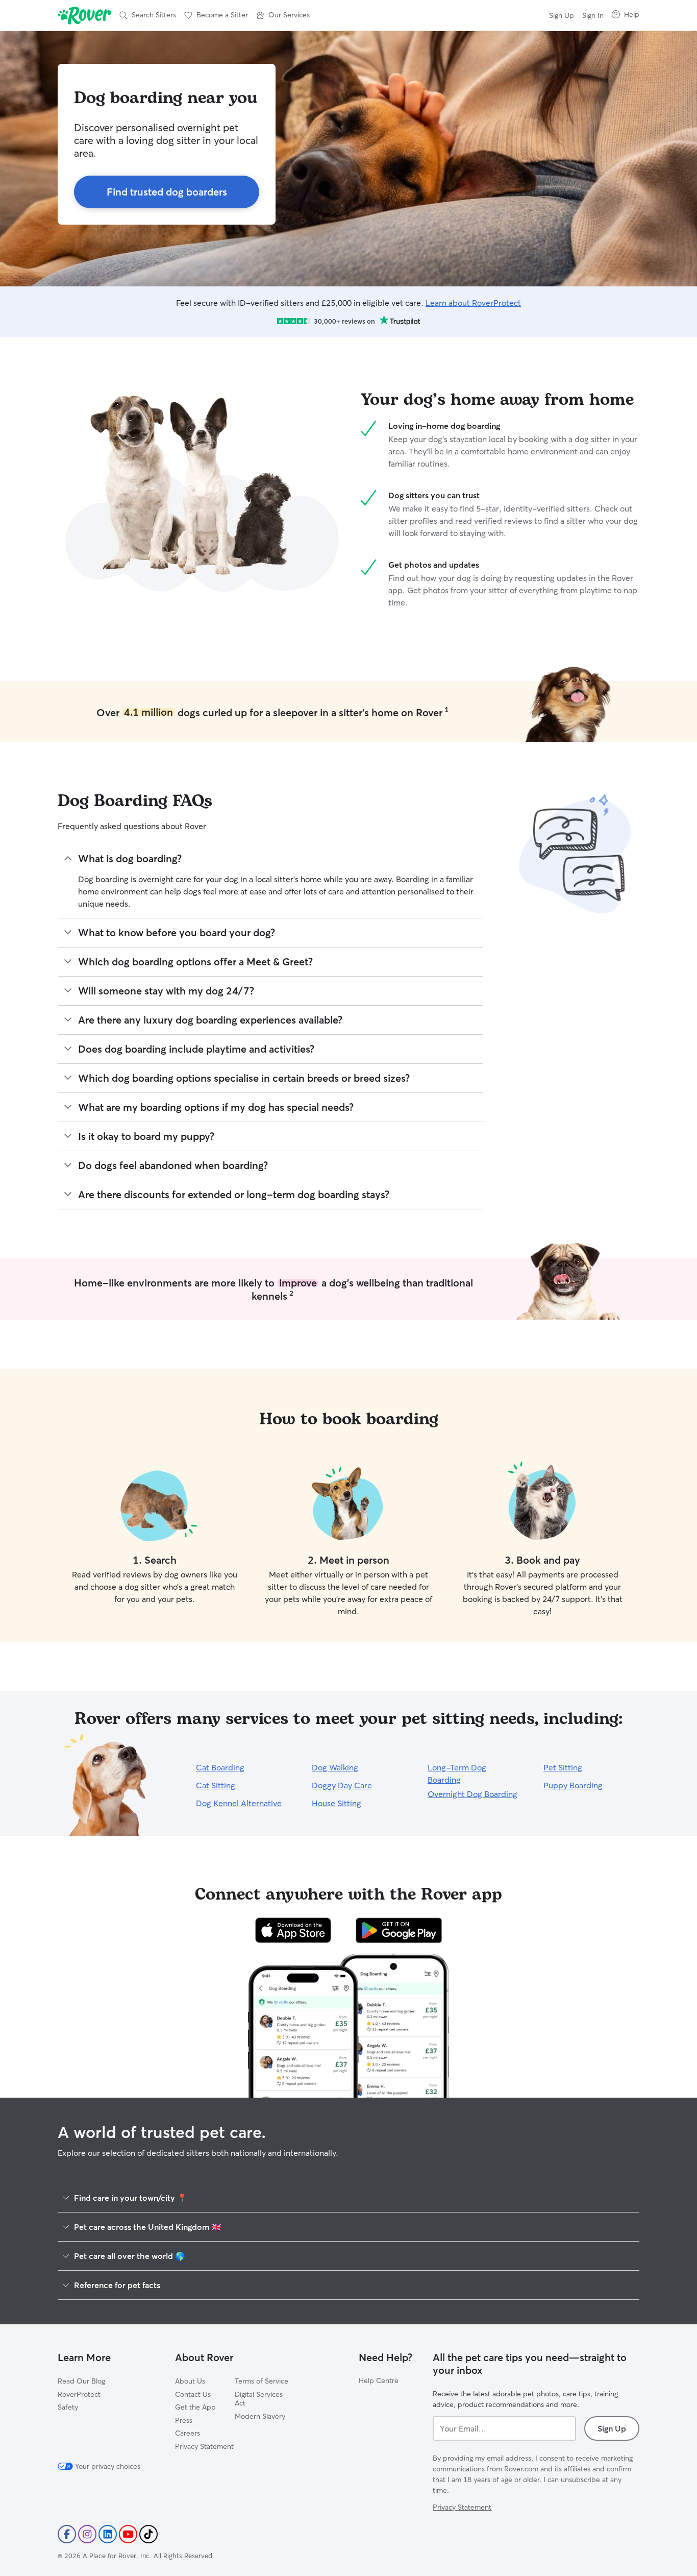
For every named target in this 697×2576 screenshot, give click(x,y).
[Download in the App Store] (293, 1930)
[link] (167, 192)
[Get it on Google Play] (399, 1930)
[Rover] (84, 15)
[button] (283, 15)
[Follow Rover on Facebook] (67, 2534)
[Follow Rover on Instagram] (87, 2534)
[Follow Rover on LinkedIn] (108, 2534)
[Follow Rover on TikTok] (148, 2534)
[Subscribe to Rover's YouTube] (128, 2534)
